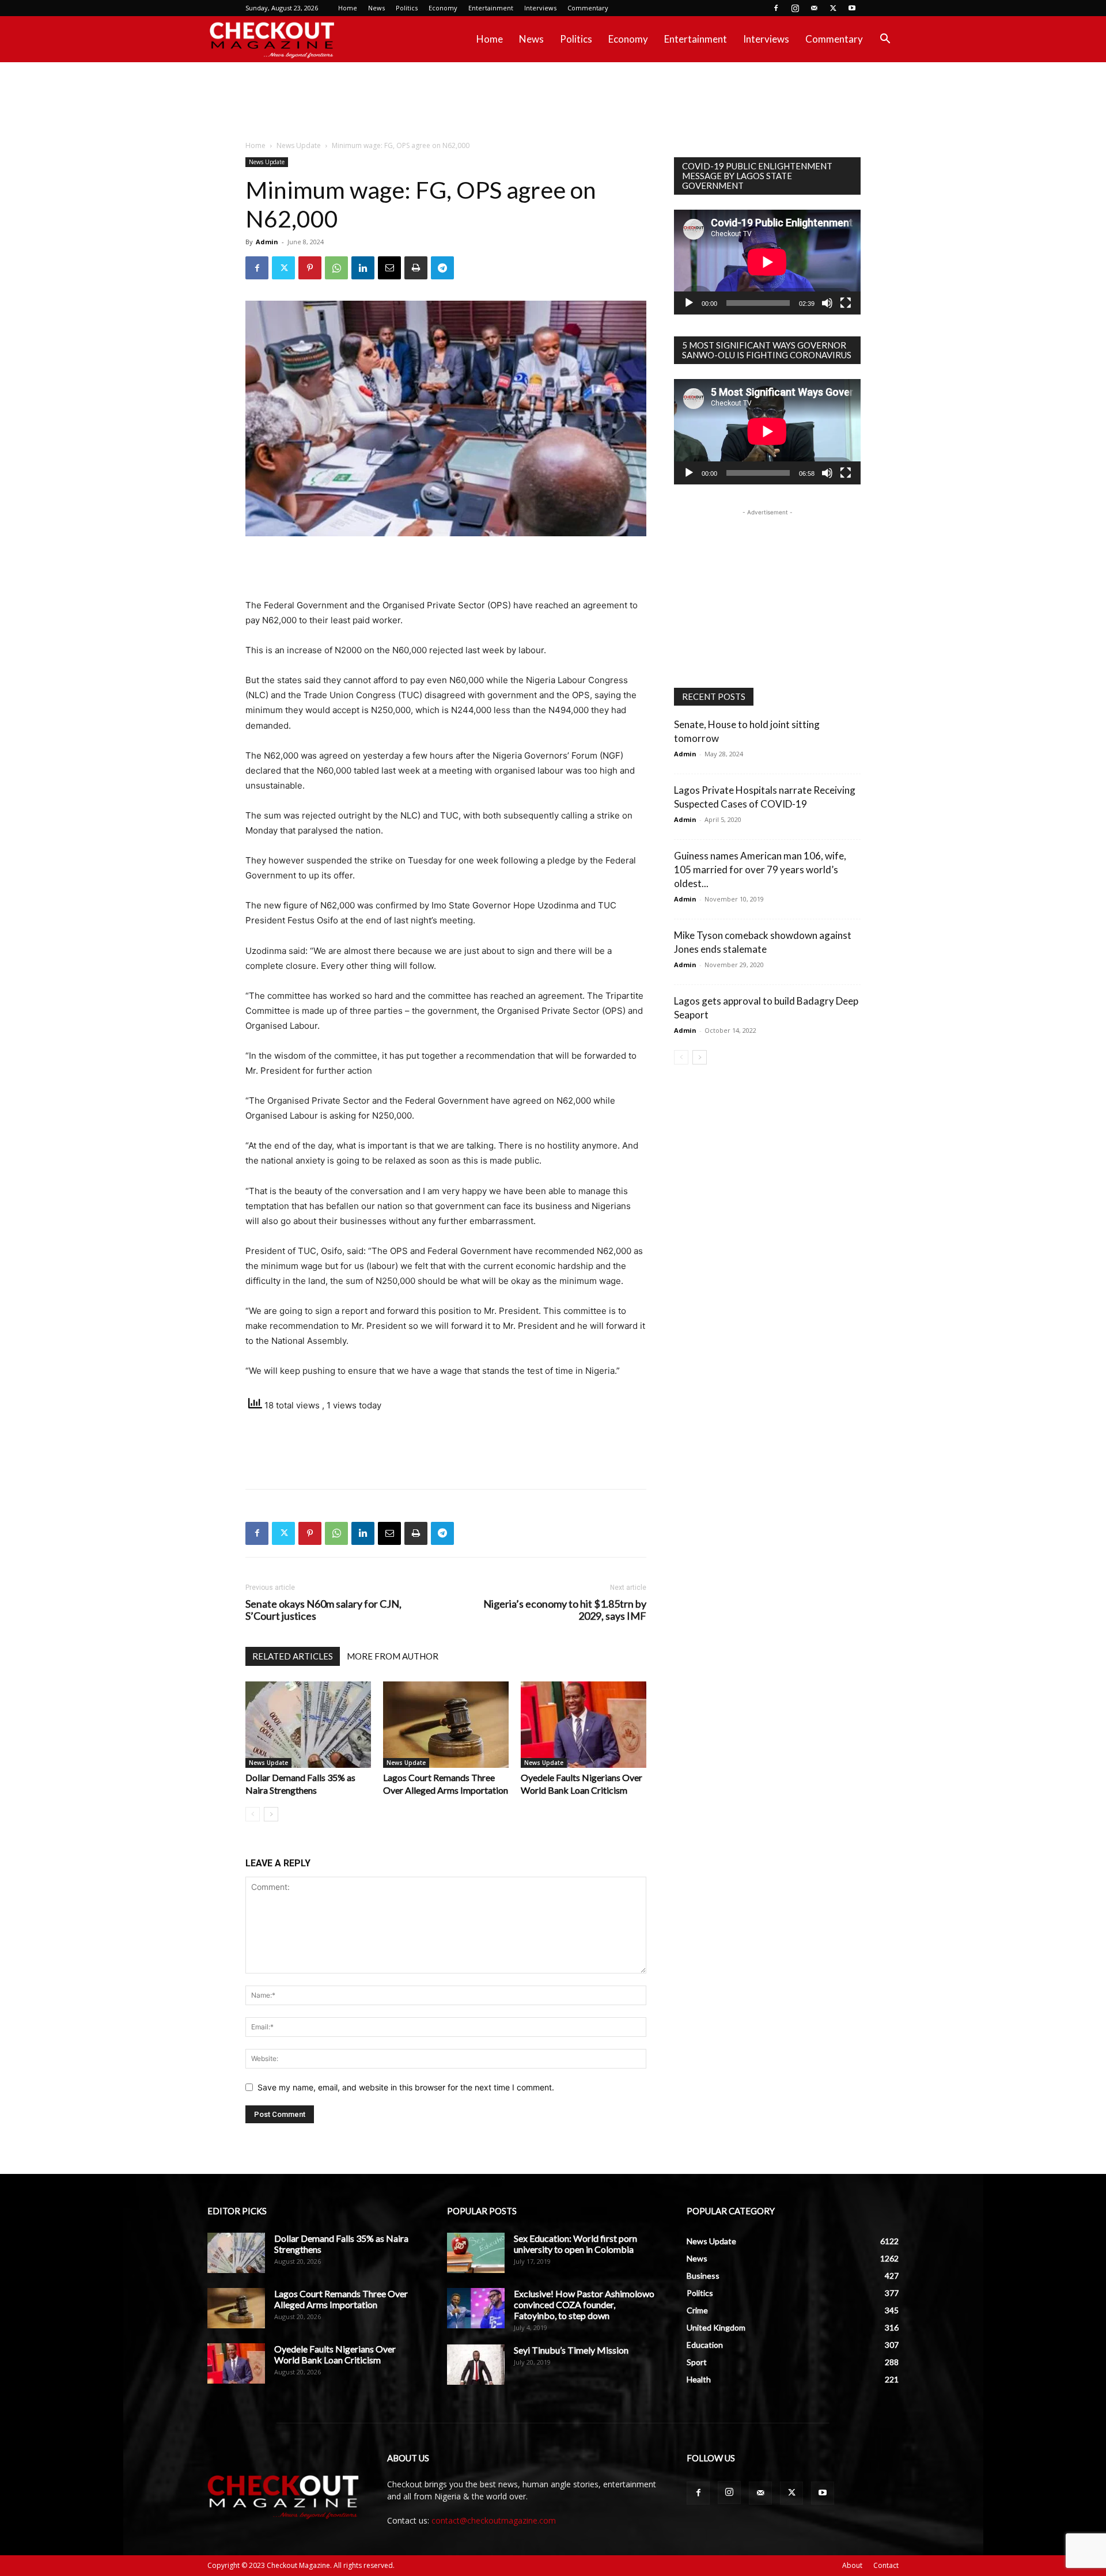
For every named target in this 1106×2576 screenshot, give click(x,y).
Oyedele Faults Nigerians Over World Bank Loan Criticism (335, 2354)
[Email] (389, 268)
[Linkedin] (363, 268)
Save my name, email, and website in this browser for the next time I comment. (406, 2087)
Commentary (588, 8)
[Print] (416, 268)
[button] (885, 40)
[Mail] (814, 8)
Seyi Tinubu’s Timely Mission (571, 2350)
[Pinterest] (310, 268)
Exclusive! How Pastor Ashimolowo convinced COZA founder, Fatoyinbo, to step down (584, 2304)
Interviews (540, 8)
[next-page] (271, 1814)
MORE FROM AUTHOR (393, 1656)
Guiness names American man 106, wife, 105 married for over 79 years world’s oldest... (760, 870)
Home (348, 8)
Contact (886, 2565)
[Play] (689, 303)
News (376, 8)
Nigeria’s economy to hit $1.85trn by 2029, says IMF (565, 1610)
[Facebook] (776, 8)
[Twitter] (833, 8)
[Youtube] (852, 8)
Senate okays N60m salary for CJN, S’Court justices (323, 1610)
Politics (407, 8)
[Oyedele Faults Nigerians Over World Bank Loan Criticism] (584, 1725)
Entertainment (491, 8)
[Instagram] (795, 8)
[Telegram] (442, 268)
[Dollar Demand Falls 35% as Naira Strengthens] (308, 1725)
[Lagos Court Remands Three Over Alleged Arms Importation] (446, 1725)
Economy (443, 8)
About (852, 2565)
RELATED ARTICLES (293, 1656)
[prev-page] (253, 1814)
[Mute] (827, 303)
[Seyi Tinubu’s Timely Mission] (476, 2365)
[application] (767, 262)
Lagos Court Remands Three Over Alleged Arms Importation (341, 2299)
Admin (267, 242)
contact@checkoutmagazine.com (494, 2520)
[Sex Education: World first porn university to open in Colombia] (476, 2253)
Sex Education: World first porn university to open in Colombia (575, 2244)
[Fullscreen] (846, 303)
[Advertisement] (553, 102)
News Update (299, 145)
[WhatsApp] (336, 268)
